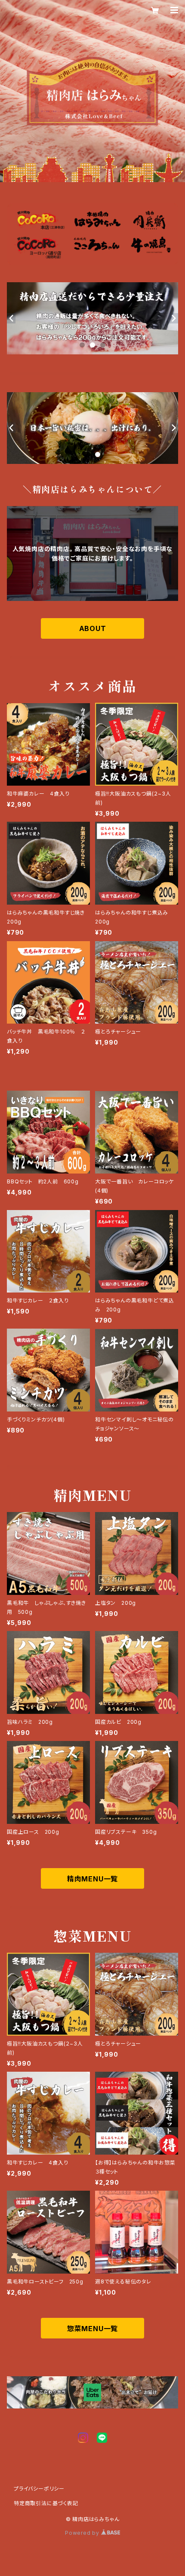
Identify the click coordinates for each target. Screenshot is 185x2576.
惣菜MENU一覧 (92, 2329)
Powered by (83, 2533)
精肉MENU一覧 (92, 1879)
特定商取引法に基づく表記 (46, 2503)
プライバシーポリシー (39, 2489)
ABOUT (93, 628)
